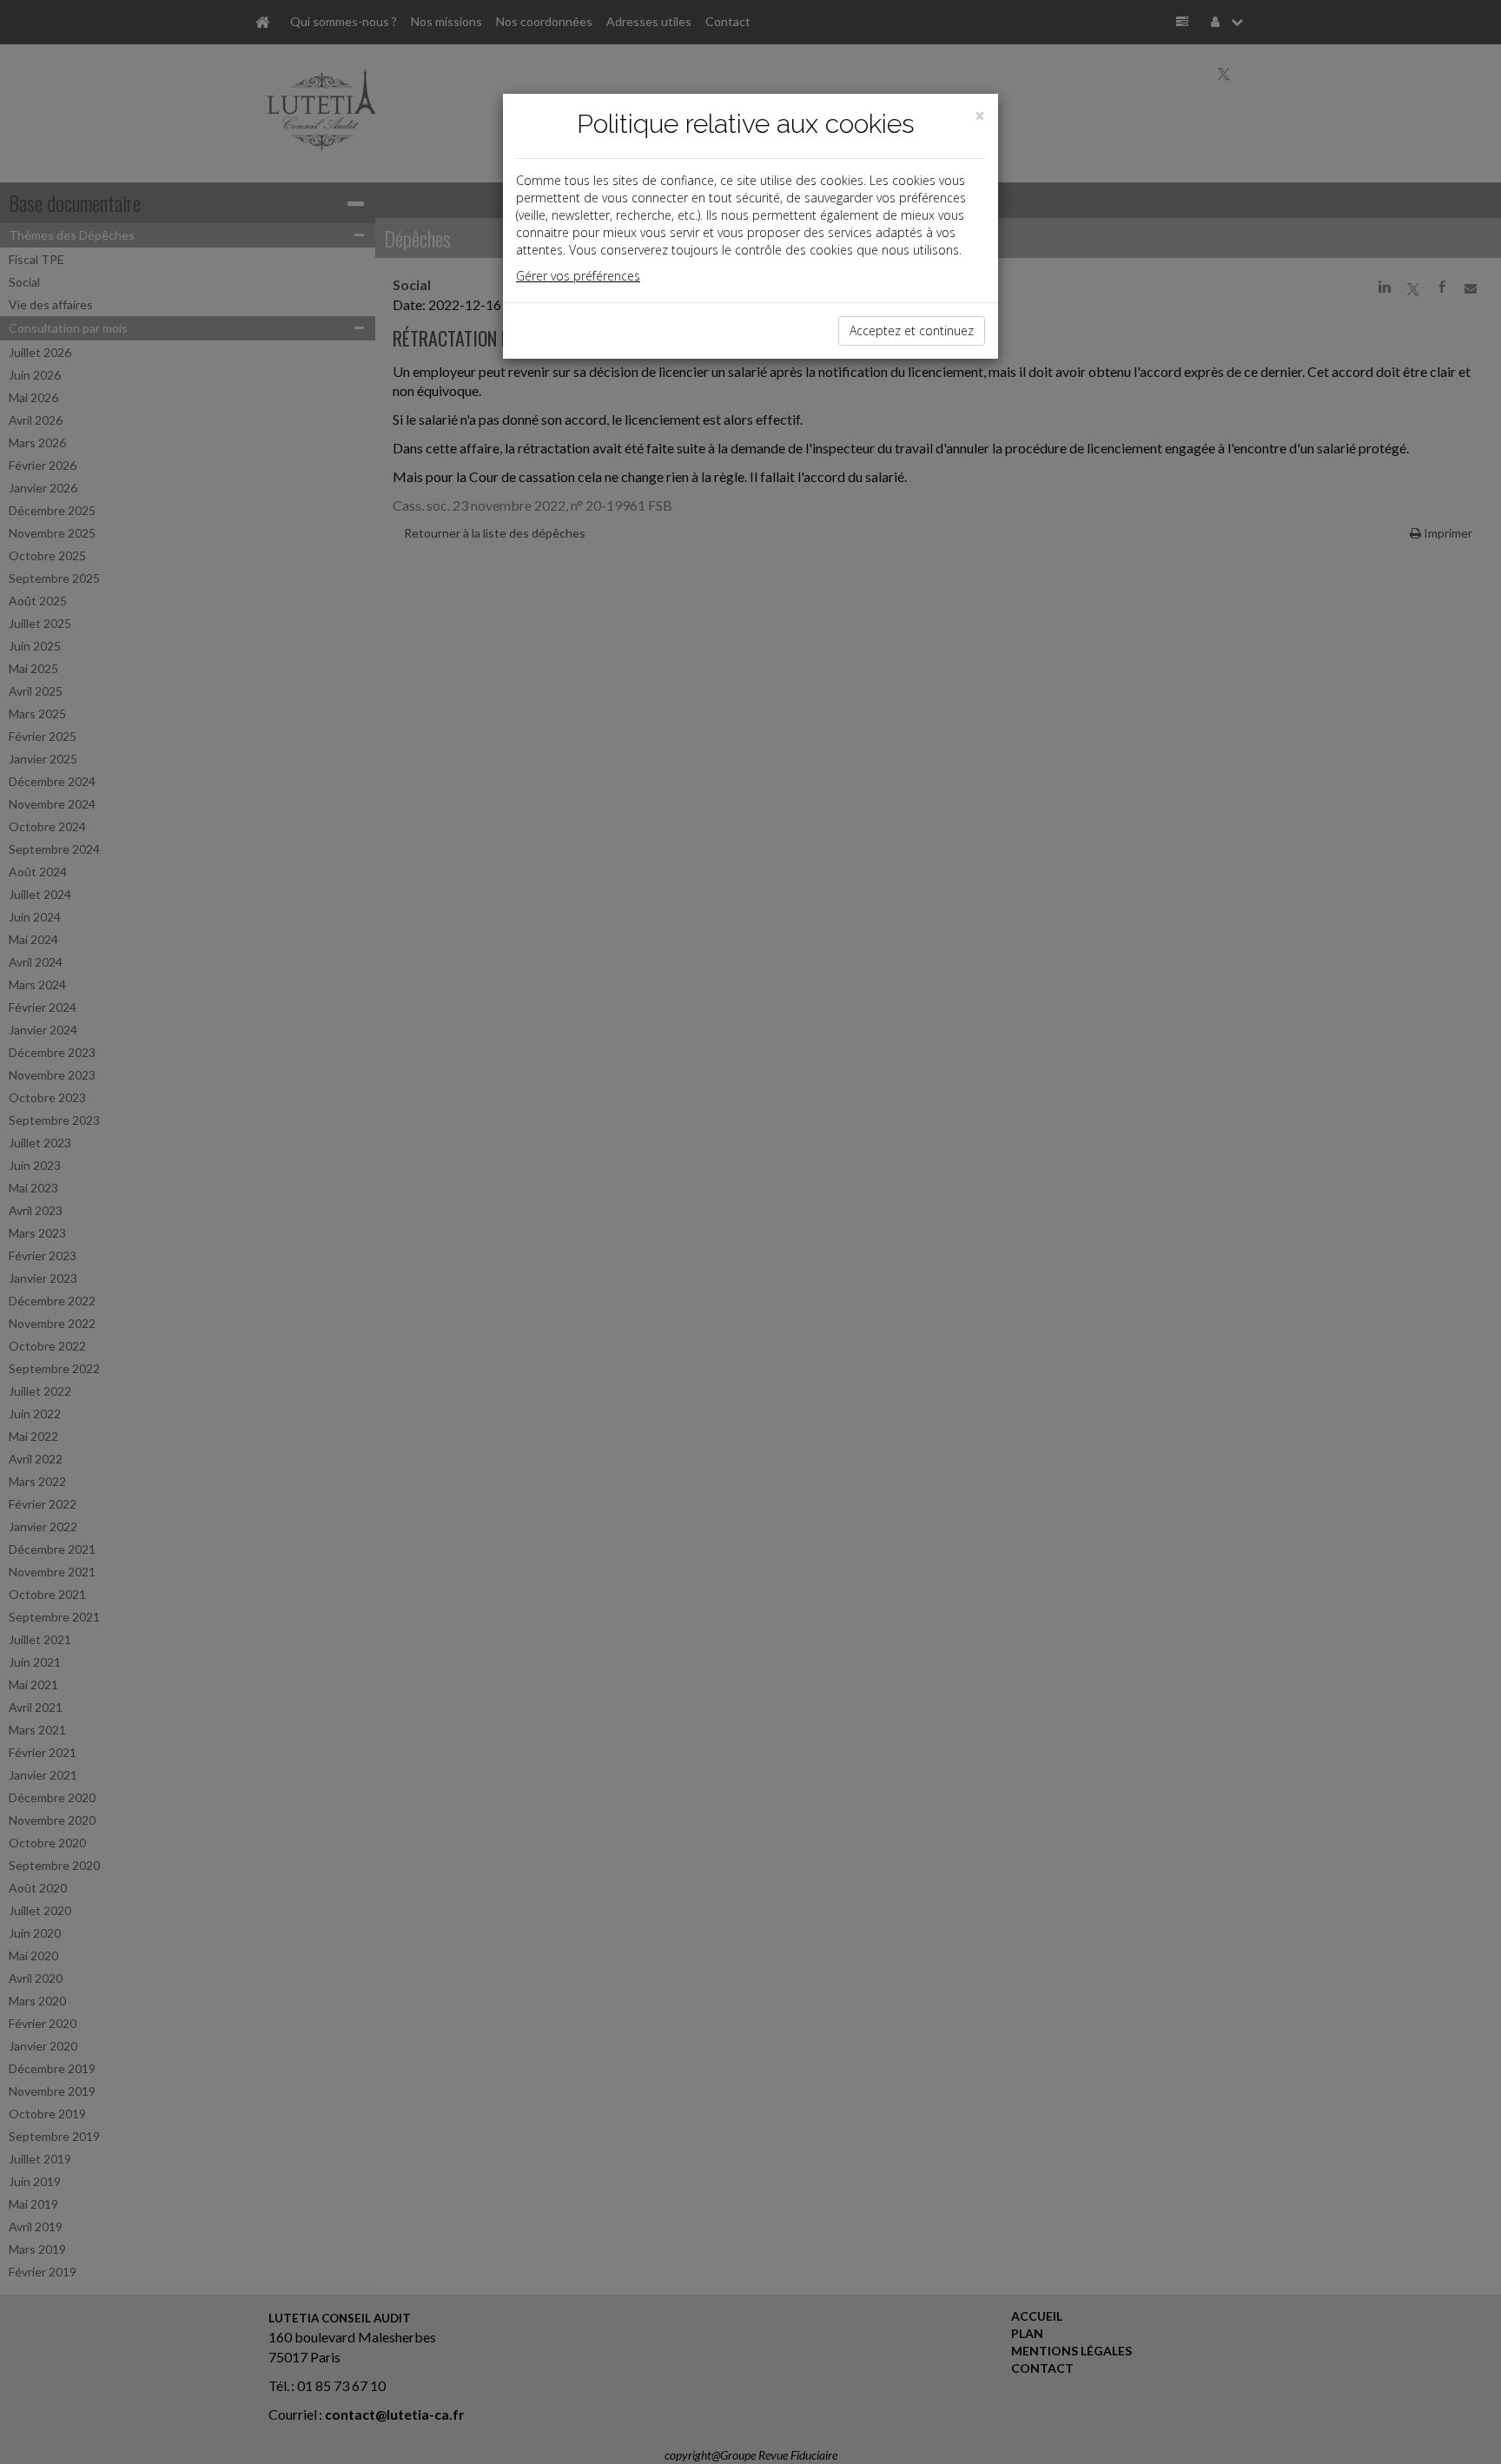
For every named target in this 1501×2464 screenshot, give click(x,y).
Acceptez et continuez (912, 330)
